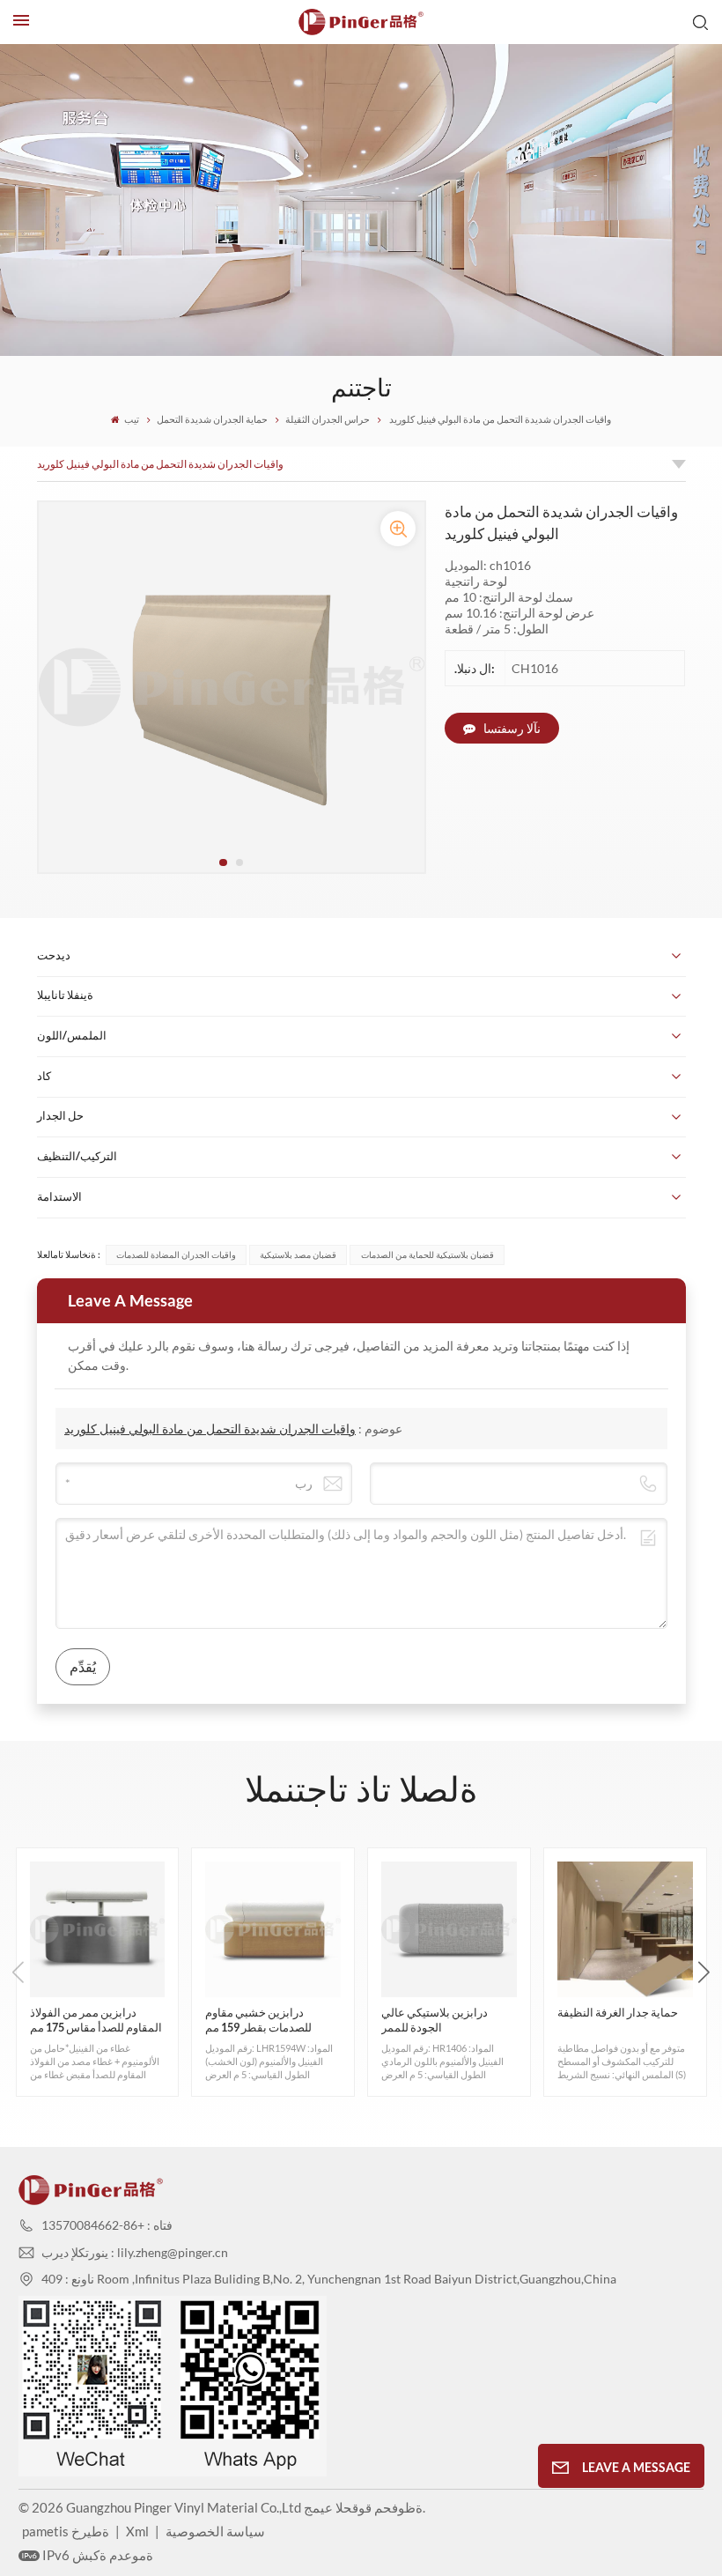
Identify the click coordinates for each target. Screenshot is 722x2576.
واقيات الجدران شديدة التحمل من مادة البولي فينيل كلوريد (160, 464)
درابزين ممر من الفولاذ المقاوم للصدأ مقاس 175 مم (96, 2020)
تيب (131, 419)
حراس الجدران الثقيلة (328, 419)
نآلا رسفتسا (511, 728)
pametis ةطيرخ (66, 2531)
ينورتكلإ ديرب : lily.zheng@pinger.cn (135, 2252)
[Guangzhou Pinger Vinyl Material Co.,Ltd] (361, 22)
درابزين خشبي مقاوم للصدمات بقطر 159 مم (258, 2020)
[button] (223, 862)
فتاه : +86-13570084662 (107, 2225)
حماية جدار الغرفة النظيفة (618, 2013)
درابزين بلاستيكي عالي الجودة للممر (435, 2020)
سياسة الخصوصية (215, 2531)
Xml (137, 2531)
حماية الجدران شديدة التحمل (212, 419)
